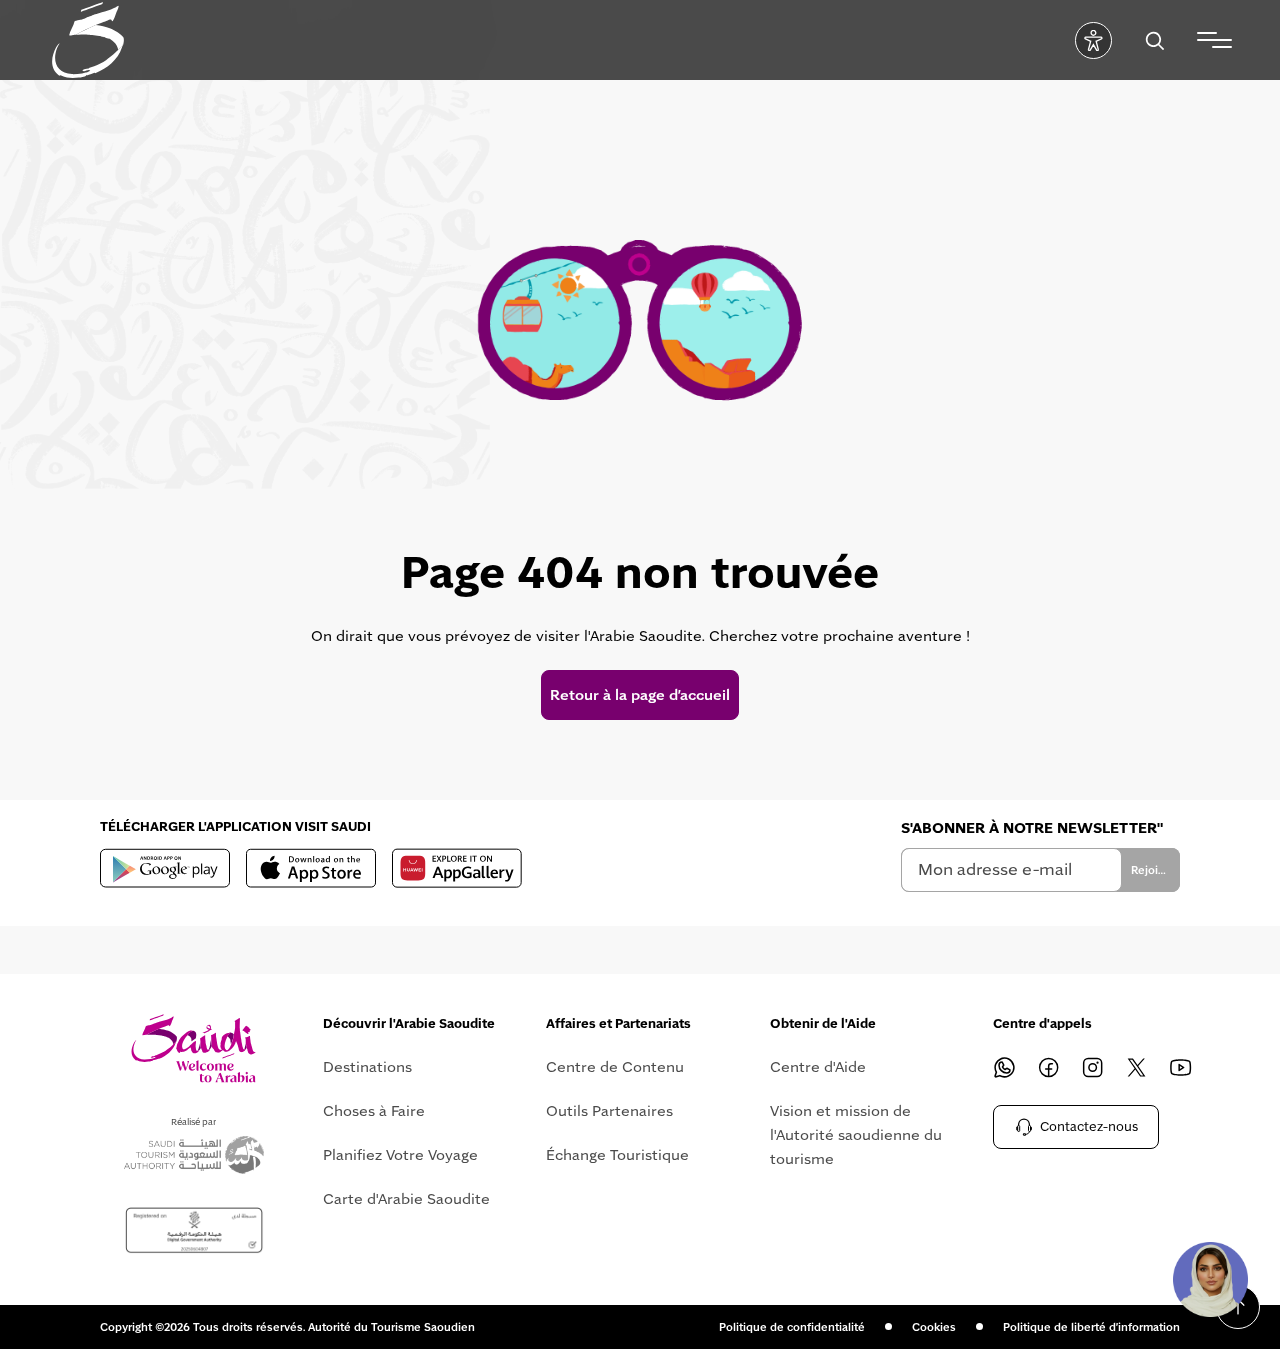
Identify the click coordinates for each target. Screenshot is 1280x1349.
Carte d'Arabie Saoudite (406, 1199)
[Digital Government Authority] (194, 1230)
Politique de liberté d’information (1091, 1327)
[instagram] (1093, 1067)
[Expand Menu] (1214, 40)
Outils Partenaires (609, 1111)
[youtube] (1181, 1067)
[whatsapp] (1005, 1067)
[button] (1210, 1279)
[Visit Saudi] (193, 1048)
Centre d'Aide (818, 1067)
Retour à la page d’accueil (640, 695)
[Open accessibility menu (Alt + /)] (1093, 40)
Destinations (367, 1067)
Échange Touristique (617, 1155)
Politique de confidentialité (792, 1327)
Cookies (934, 1327)
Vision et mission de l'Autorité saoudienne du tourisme (856, 1135)
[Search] (1154, 40)
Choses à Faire (374, 1111)
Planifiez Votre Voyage (400, 1155)
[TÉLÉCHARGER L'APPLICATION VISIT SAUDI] (165, 868)
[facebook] (1049, 1067)
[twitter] (1137, 1067)
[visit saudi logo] (88, 40)
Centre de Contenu (615, 1067)
